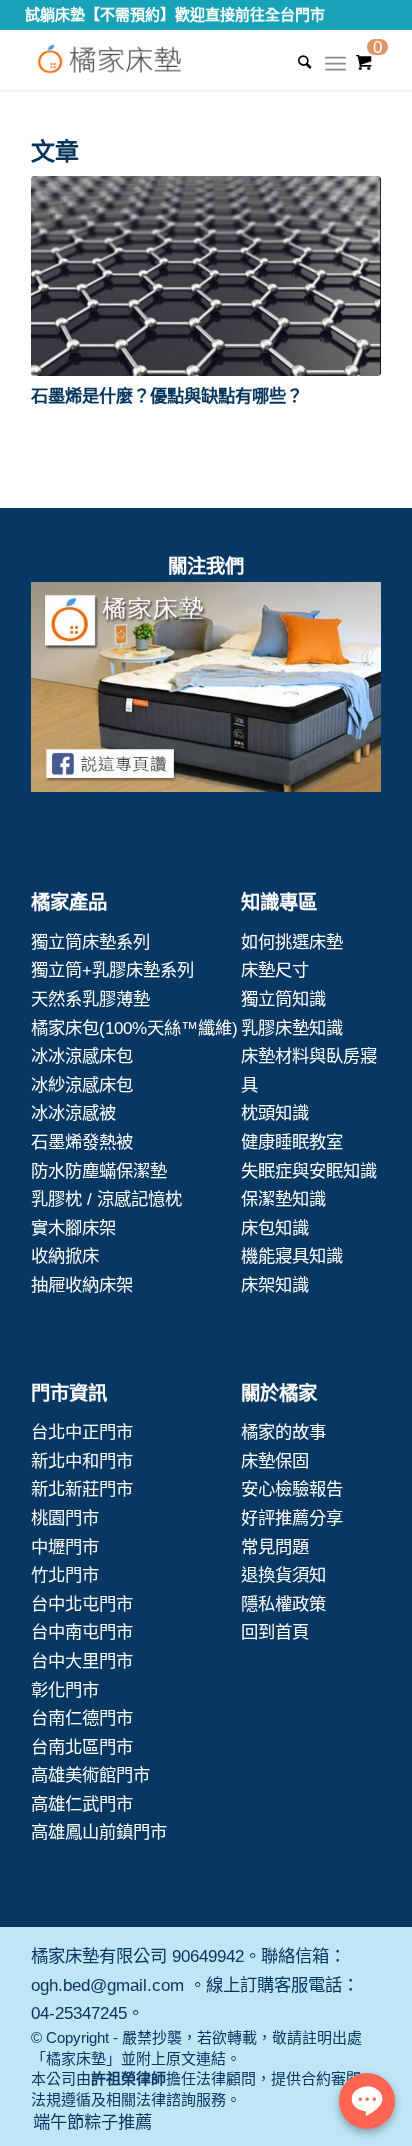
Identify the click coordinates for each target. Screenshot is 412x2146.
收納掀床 (65, 1256)
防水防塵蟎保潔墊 (99, 1171)
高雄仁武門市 (82, 1804)
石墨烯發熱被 (82, 1142)
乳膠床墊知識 (292, 1028)
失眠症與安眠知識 (309, 1171)
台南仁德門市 (82, 1718)
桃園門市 (65, 1518)
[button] (206, 276)
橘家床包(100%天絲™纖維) (134, 1028)
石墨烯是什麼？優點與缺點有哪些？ (167, 396)
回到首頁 (275, 1632)
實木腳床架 (73, 1228)
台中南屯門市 (82, 1632)
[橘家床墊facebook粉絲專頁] (206, 691)
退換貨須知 (283, 1575)
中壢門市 (65, 1547)
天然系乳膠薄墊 (90, 999)
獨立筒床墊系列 (90, 942)
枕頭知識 (275, 1113)
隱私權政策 (283, 1604)
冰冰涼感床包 (82, 1056)
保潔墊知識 (283, 1199)
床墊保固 (275, 1461)
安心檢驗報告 (292, 1489)
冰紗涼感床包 (82, 1085)
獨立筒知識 (283, 999)
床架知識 (275, 1285)
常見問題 (275, 1547)
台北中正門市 (82, 1432)
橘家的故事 (283, 1432)
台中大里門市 (82, 1661)
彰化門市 (65, 1690)
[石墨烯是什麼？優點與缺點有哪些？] (206, 276)
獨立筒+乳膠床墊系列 (112, 970)
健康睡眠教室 (292, 1142)
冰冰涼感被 (73, 1113)
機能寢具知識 (292, 1256)
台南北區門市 (82, 1747)
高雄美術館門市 (90, 1775)
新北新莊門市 (82, 1489)
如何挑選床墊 (292, 942)
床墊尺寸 (275, 970)
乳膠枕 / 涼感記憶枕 (106, 1199)
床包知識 (275, 1228)
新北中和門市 (82, 1461)
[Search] (294, 62)
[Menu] (335, 70)
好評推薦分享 (292, 1518)
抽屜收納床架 (82, 1285)
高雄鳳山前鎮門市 (99, 1832)
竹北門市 (65, 1575)
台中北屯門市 (82, 1604)
